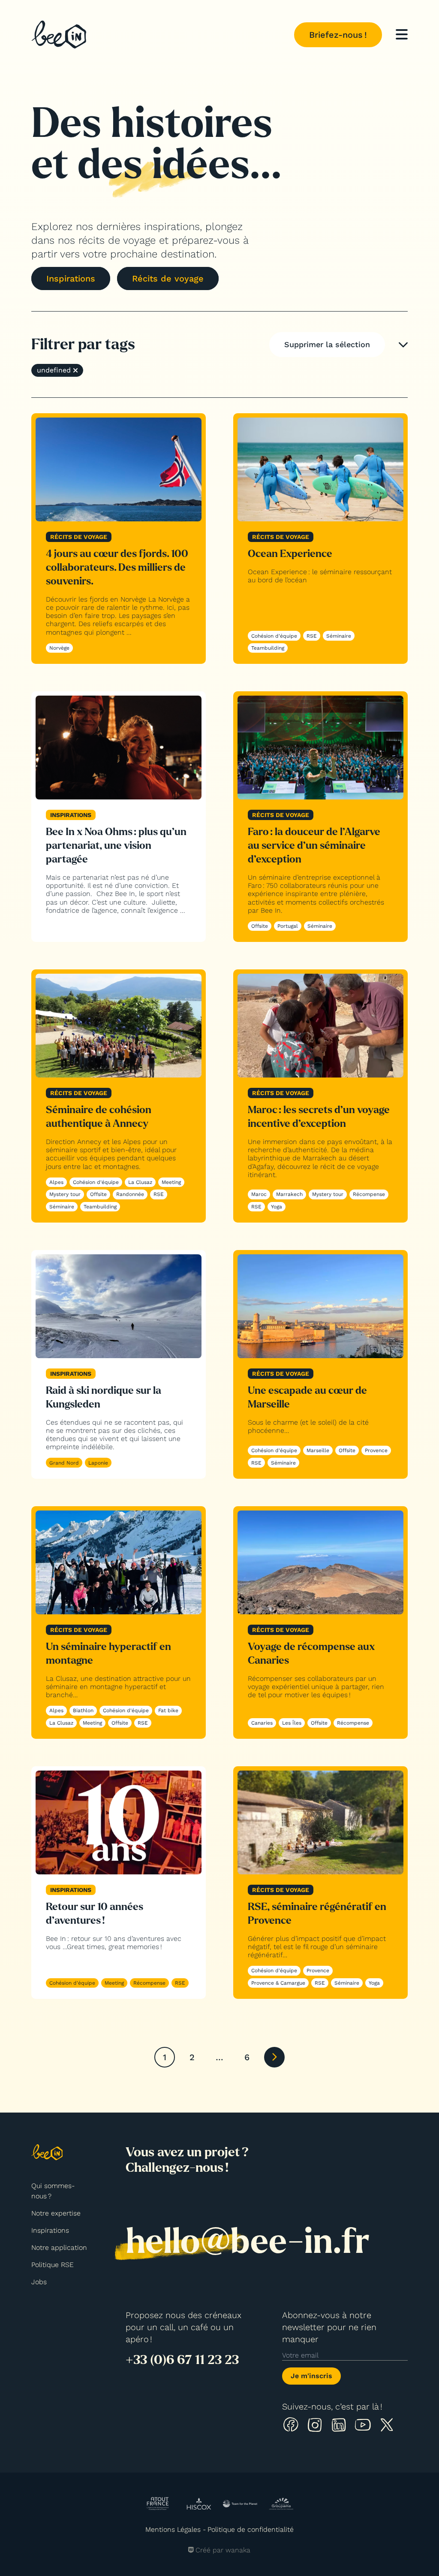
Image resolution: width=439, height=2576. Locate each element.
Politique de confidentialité (251, 2529)
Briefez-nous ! (338, 35)
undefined (54, 370)
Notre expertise (56, 2213)
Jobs (39, 2282)
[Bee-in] (59, 35)
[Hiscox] (199, 2504)
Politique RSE (53, 2265)
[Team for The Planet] (240, 2504)
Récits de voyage (168, 278)
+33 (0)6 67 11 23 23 (182, 2360)
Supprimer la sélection (327, 344)
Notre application (59, 2248)
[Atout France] (158, 2504)
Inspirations (71, 278)
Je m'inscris (311, 2376)
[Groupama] (281, 2503)
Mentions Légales (173, 2529)
